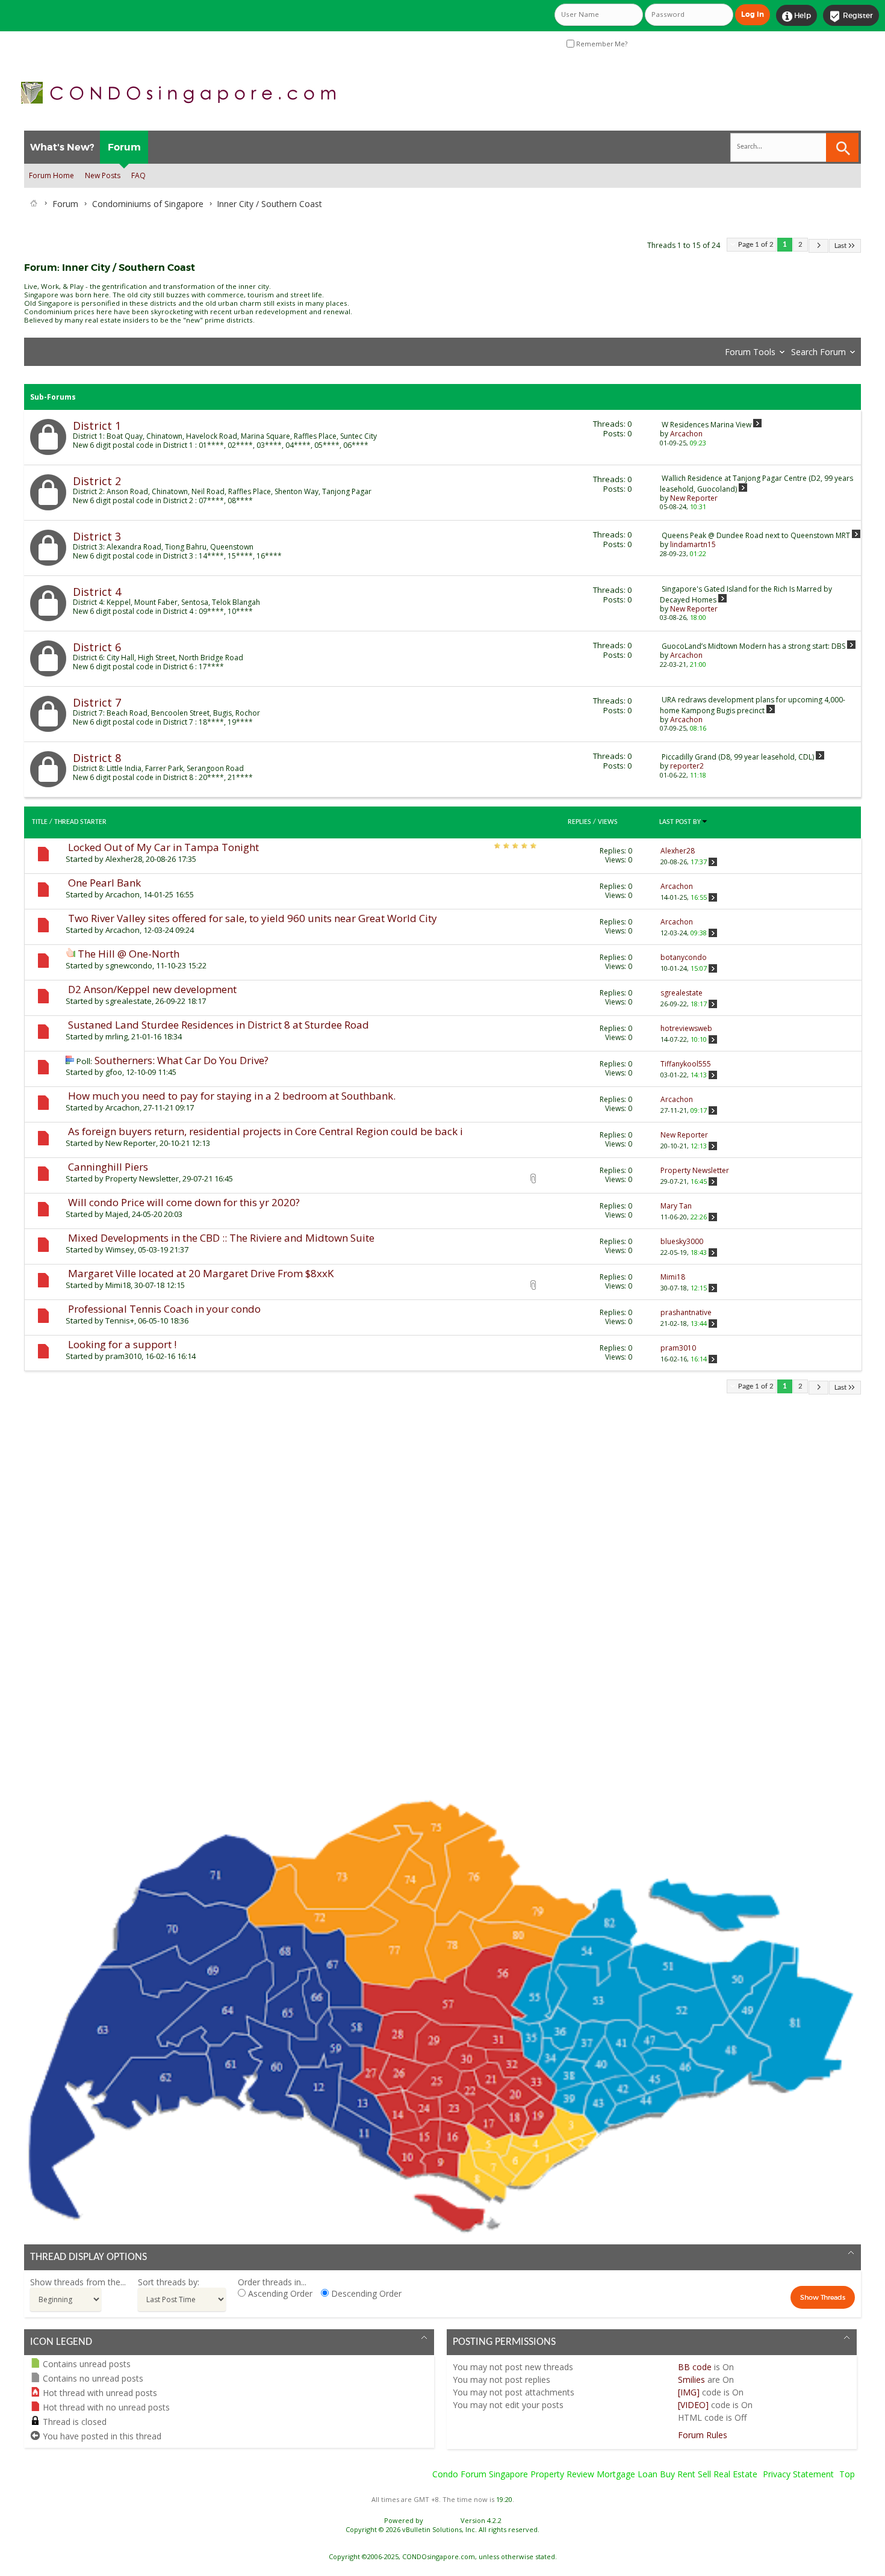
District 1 (97, 426)
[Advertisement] (385, 1599)
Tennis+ (120, 1321)
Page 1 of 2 (756, 245)
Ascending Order (279, 2293)
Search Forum (818, 352)
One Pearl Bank (104, 883)
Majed (117, 1214)
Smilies (691, 2379)
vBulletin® (442, 2520)
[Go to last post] (713, 862)
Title (40, 822)
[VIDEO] (693, 2405)
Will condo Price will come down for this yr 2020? (184, 1202)
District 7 (97, 702)
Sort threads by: (169, 2282)
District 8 (97, 758)
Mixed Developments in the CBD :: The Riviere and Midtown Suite (221, 1238)
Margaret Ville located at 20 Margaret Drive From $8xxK (201, 1273)
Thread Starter (80, 822)
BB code (695, 2367)
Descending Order (365, 2293)
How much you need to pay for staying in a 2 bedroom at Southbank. (232, 1096)
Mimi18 (118, 1285)
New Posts (103, 175)
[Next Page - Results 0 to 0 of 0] (818, 246)
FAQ (138, 175)
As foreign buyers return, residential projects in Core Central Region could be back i (265, 1131)
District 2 (97, 481)
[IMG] (689, 2392)
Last (840, 246)
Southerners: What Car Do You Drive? (182, 1060)
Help (796, 16)
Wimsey (120, 1249)
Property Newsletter (142, 1178)
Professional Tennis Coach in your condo (164, 1309)
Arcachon (123, 894)
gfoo (114, 1072)
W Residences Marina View (706, 425)
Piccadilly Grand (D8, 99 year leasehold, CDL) (738, 757)
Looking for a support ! (122, 1344)
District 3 (97, 536)
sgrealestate (129, 1001)
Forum (124, 147)
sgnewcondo (129, 965)
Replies (579, 822)
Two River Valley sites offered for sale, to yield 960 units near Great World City (253, 918)
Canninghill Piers (108, 1167)
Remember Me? (601, 44)
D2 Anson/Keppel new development (152, 989)
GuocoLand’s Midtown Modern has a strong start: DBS (753, 646)
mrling (116, 1036)
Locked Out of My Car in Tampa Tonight (163, 847)
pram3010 (123, 1356)
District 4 (97, 592)
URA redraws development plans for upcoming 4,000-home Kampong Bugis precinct (753, 705)
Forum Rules (703, 2435)
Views (608, 822)
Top (847, 2474)
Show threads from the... (78, 2282)
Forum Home (51, 175)
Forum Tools (750, 352)
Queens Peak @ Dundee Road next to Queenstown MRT (756, 535)
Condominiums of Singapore (148, 204)
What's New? (62, 147)
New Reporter (131, 1143)
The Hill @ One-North (129, 954)
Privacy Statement (798, 2474)
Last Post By (680, 822)
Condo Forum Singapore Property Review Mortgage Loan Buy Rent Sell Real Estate (595, 2474)
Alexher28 (124, 859)
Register (851, 16)
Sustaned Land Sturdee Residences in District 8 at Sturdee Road (219, 1025)
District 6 (97, 647)
